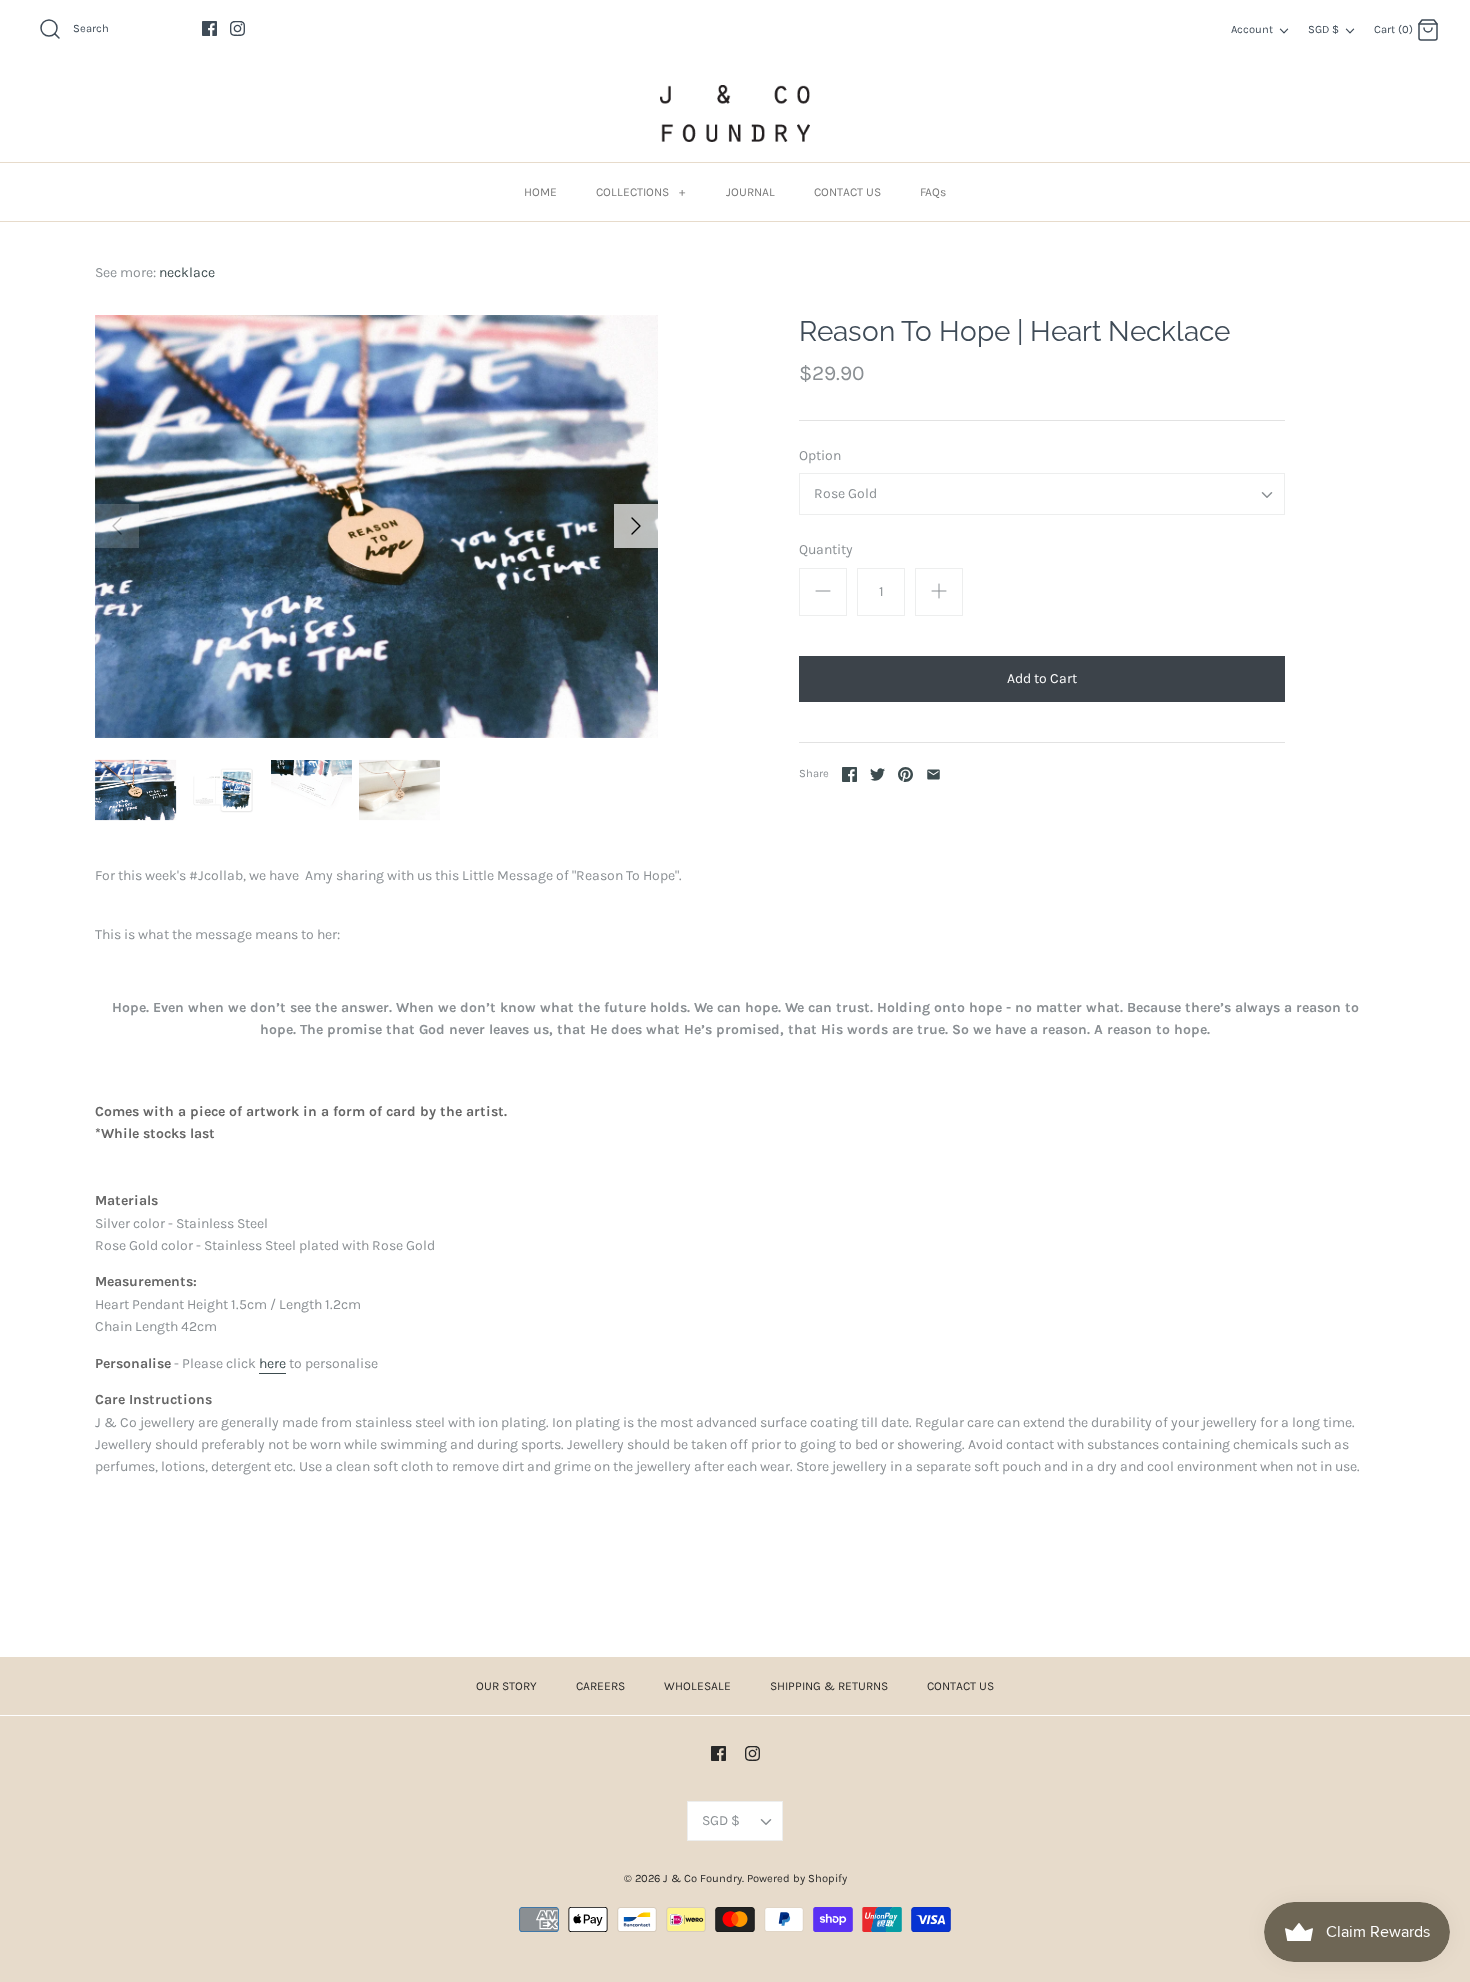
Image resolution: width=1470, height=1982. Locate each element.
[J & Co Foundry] (735, 113)
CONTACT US (847, 192)
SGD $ (1323, 29)
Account (1252, 29)
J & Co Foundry (702, 1878)
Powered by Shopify (797, 1878)
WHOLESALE (697, 1686)
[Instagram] (237, 28)
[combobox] (1042, 494)
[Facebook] (209, 28)
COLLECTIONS (640, 192)
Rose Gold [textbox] (845, 494)
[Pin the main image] (905, 774)
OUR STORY (506, 1686)
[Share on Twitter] (877, 774)
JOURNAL (750, 192)
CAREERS (600, 1686)
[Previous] (117, 526)
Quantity (826, 549)
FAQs (933, 192)
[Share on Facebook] (849, 774)
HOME (540, 192)
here (272, 1363)
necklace (187, 272)
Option (820, 455)
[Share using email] (933, 774)
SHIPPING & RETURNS (829, 1686)
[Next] (636, 526)
